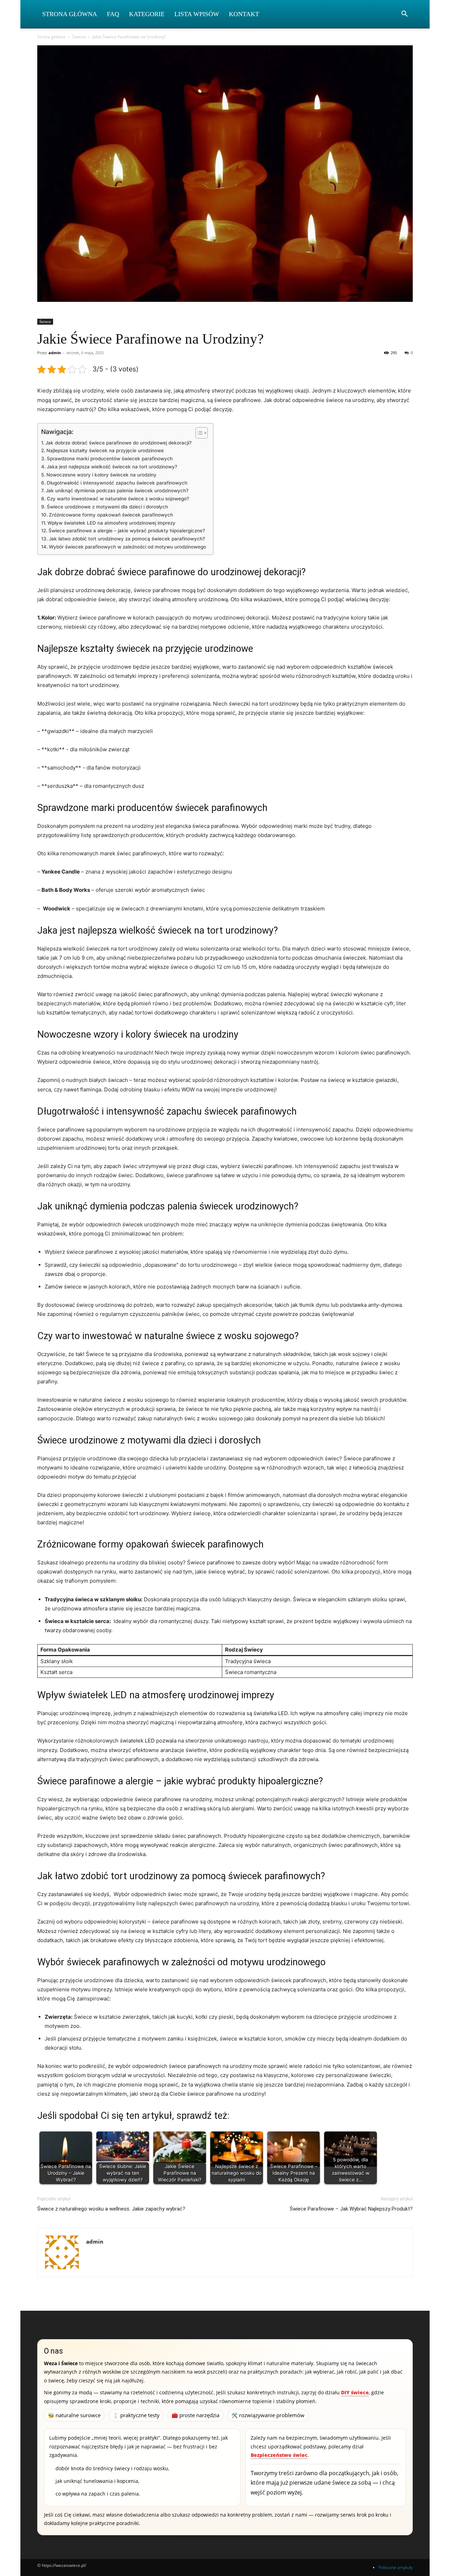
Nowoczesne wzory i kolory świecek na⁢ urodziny (101, 475)
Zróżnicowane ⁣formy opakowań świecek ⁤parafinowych (111, 515)
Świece (79, 37)
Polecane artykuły (396, 2567)
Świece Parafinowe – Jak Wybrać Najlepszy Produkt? (351, 2209)
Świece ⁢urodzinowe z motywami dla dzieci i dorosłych (107, 507)
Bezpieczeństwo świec (279, 2455)
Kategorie (147, 14)
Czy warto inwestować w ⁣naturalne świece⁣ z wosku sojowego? (118, 499)
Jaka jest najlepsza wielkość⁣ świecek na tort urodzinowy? (112, 467)
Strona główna (51, 37)
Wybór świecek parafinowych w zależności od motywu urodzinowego (127, 547)
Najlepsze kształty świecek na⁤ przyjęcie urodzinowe (105, 450)
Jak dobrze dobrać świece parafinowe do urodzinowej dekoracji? (118, 443)
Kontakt (244, 14)
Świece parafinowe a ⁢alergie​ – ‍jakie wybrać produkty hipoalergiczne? (127, 531)
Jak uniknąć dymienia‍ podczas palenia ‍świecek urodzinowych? (117, 491)
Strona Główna (70, 14)
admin (55, 353)
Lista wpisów (197, 14)
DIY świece (355, 2392)
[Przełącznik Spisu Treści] (198, 433)
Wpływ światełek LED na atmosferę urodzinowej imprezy (111, 523)
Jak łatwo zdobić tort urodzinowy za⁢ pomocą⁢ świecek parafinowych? (127, 539)
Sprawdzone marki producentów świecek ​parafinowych (110, 459)
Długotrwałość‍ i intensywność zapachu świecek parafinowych (117, 483)
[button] (404, 15)
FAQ (113, 14)
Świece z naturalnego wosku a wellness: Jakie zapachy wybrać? (111, 2209)
